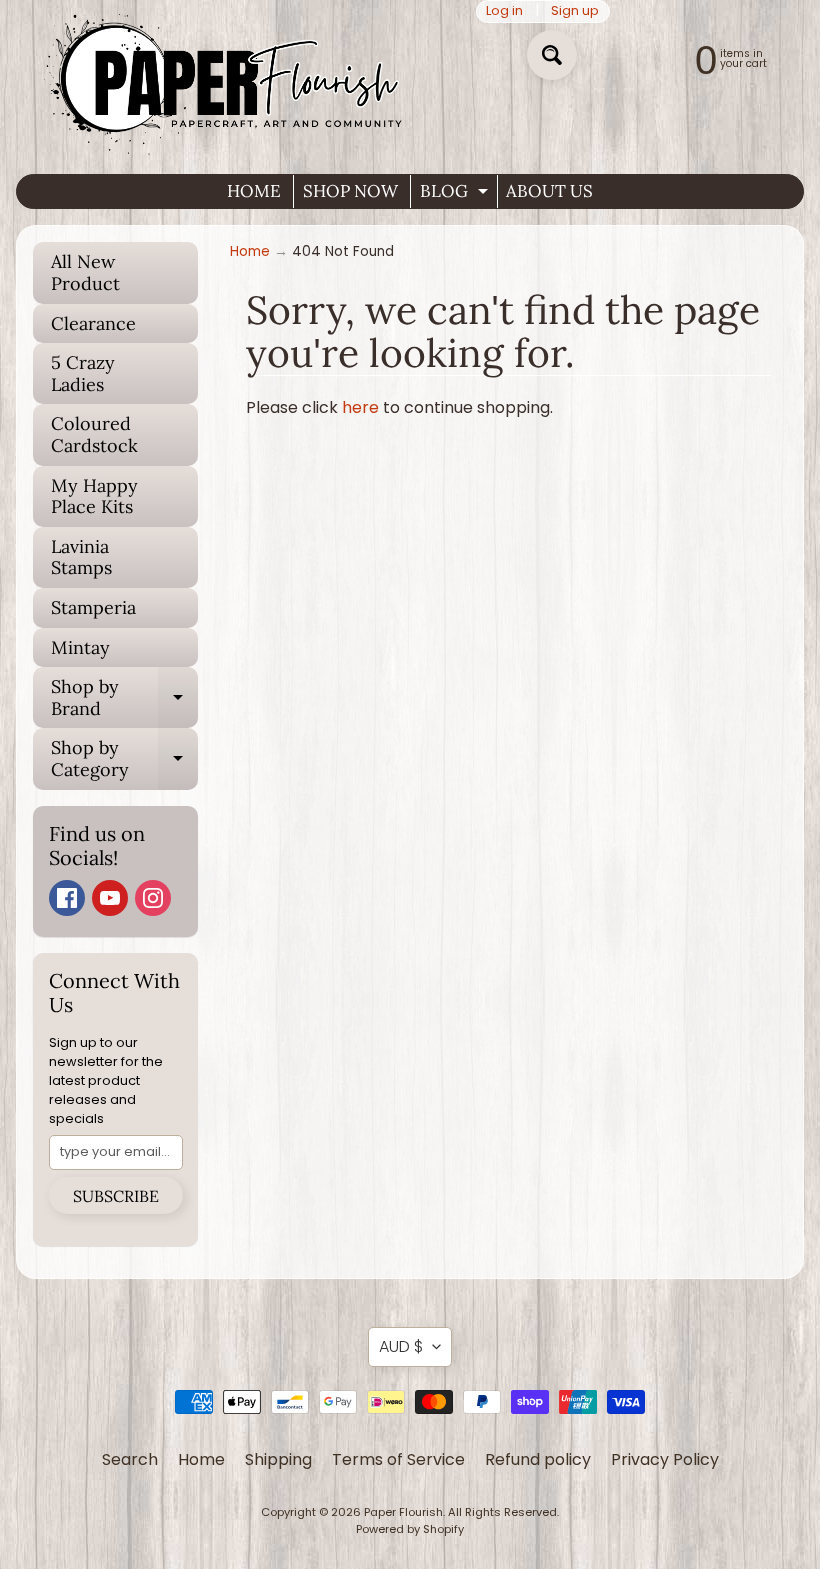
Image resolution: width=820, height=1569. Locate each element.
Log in (504, 11)
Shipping (278, 1459)
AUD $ (401, 1346)
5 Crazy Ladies (83, 373)
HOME (254, 191)
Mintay (80, 647)
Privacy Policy (665, 1459)
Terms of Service (398, 1459)
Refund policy (538, 1459)
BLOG (456, 194)
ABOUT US (549, 191)
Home (250, 251)
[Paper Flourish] (229, 79)
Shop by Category (124, 759)
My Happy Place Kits (94, 496)
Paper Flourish (403, 1512)
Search (130, 1459)
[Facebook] (67, 898)
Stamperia (93, 607)
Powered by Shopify (410, 1529)
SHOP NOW (350, 191)
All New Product (85, 272)
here (360, 407)
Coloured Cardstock (94, 434)
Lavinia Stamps (81, 557)
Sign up (575, 11)
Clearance (93, 323)
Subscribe (116, 1196)
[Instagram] (153, 898)
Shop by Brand (124, 698)
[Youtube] (110, 898)
